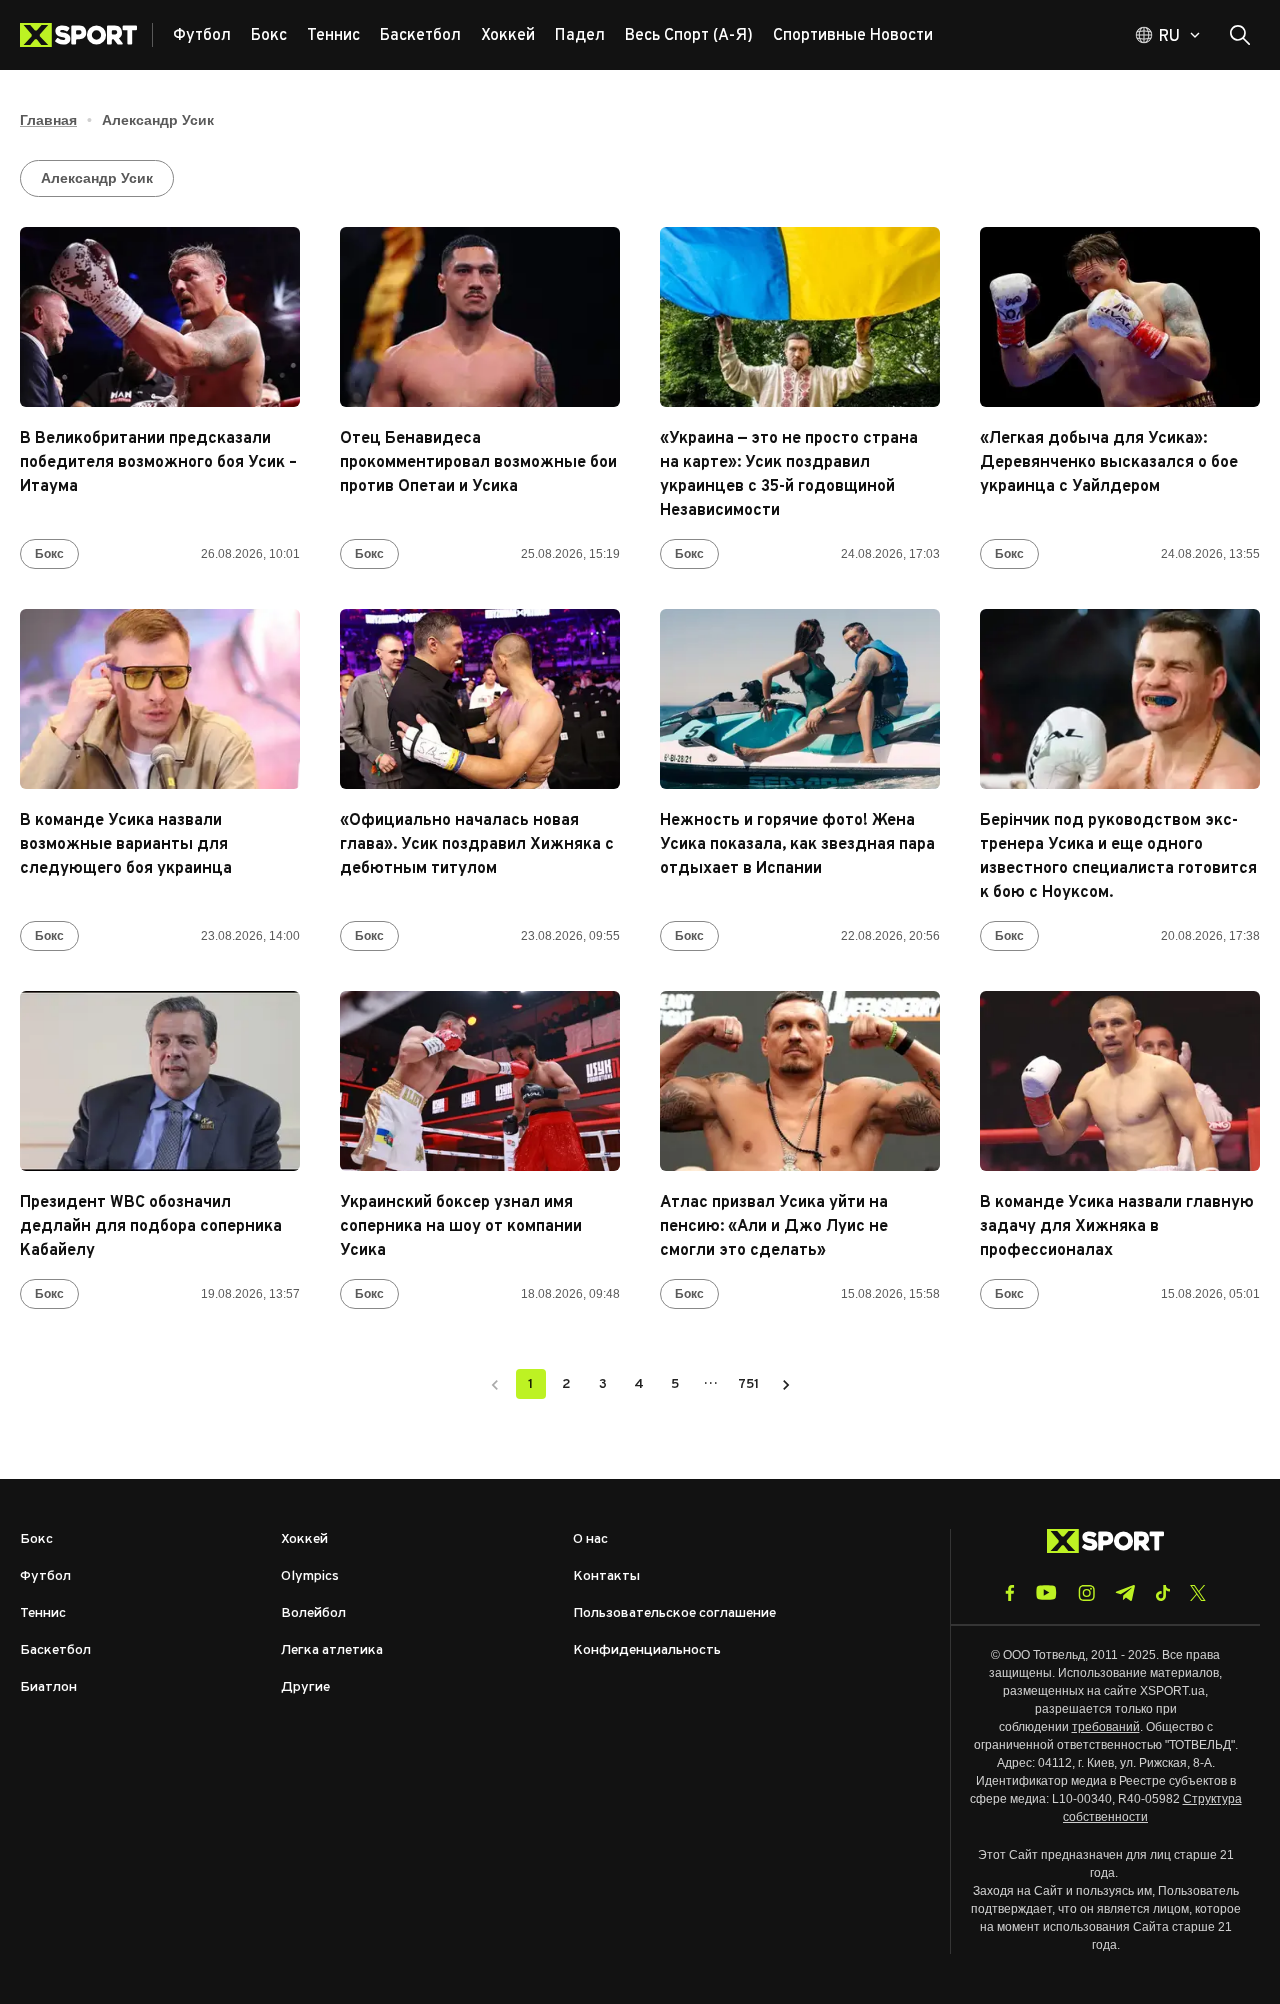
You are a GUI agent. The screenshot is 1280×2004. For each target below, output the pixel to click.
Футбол (45, 1576)
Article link (160, 317)
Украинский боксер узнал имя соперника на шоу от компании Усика (461, 1227)
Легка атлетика (332, 1650)
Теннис (43, 1613)
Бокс (49, 554)
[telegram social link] (1125, 1593)
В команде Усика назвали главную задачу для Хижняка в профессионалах (1117, 1227)
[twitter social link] (1198, 1593)
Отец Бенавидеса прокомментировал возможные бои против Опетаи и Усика (478, 463)
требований (1106, 1727)
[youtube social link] (1046, 1592)
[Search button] (1240, 35)
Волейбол (313, 1613)
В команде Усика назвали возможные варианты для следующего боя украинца (126, 845)
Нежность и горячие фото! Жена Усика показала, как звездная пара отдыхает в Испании (797, 845)
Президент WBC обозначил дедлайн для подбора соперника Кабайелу (151, 1227)
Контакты (606, 1576)
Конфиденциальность (647, 1650)
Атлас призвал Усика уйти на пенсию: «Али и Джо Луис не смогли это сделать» (774, 1227)
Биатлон (48, 1687)
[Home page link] (86, 35)
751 (748, 1384)
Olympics (310, 1576)
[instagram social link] (1086, 1593)
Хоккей (304, 1539)
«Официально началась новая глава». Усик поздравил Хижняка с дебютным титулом (477, 845)
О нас (590, 1539)
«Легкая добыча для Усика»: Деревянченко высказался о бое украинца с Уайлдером (1109, 463)
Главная (48, 120)
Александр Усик (97, 178)
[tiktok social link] (1162, 1593)
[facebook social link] (1010, 1593)
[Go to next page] (786, 1384)
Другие (305, 1687)
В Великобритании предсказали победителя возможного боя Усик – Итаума (158, 463)
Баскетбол (55, 1650)
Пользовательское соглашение (674, 1613)
